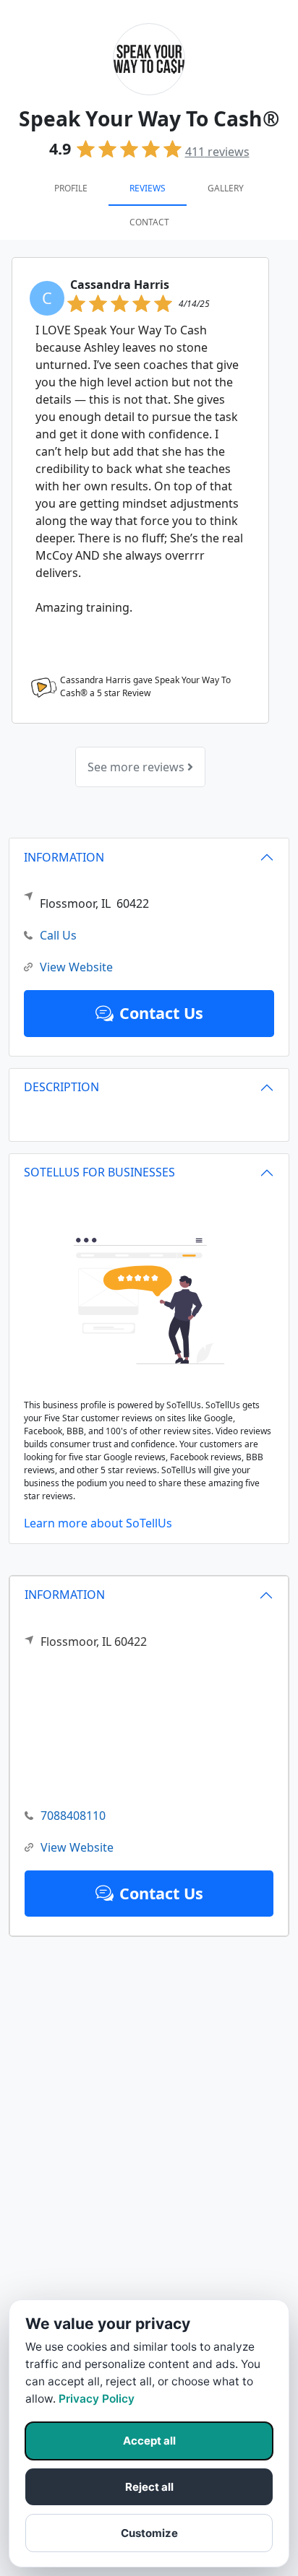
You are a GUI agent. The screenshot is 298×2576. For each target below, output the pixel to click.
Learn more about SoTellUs (98, 1523)
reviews (217, 152)
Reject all (149, 2487)
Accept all (149, 2441)
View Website (77, 1847)
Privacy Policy (97, 2399)
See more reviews (137, 767)
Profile (71, 188)
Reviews (148, 188)
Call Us (58, 935)
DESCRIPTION (61, 1087)
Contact (149, 222)
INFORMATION (65, 1595)
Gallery (226, 188)
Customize (149, 2533)
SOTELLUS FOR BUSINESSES (99, 1172)
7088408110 (73, 1816)
